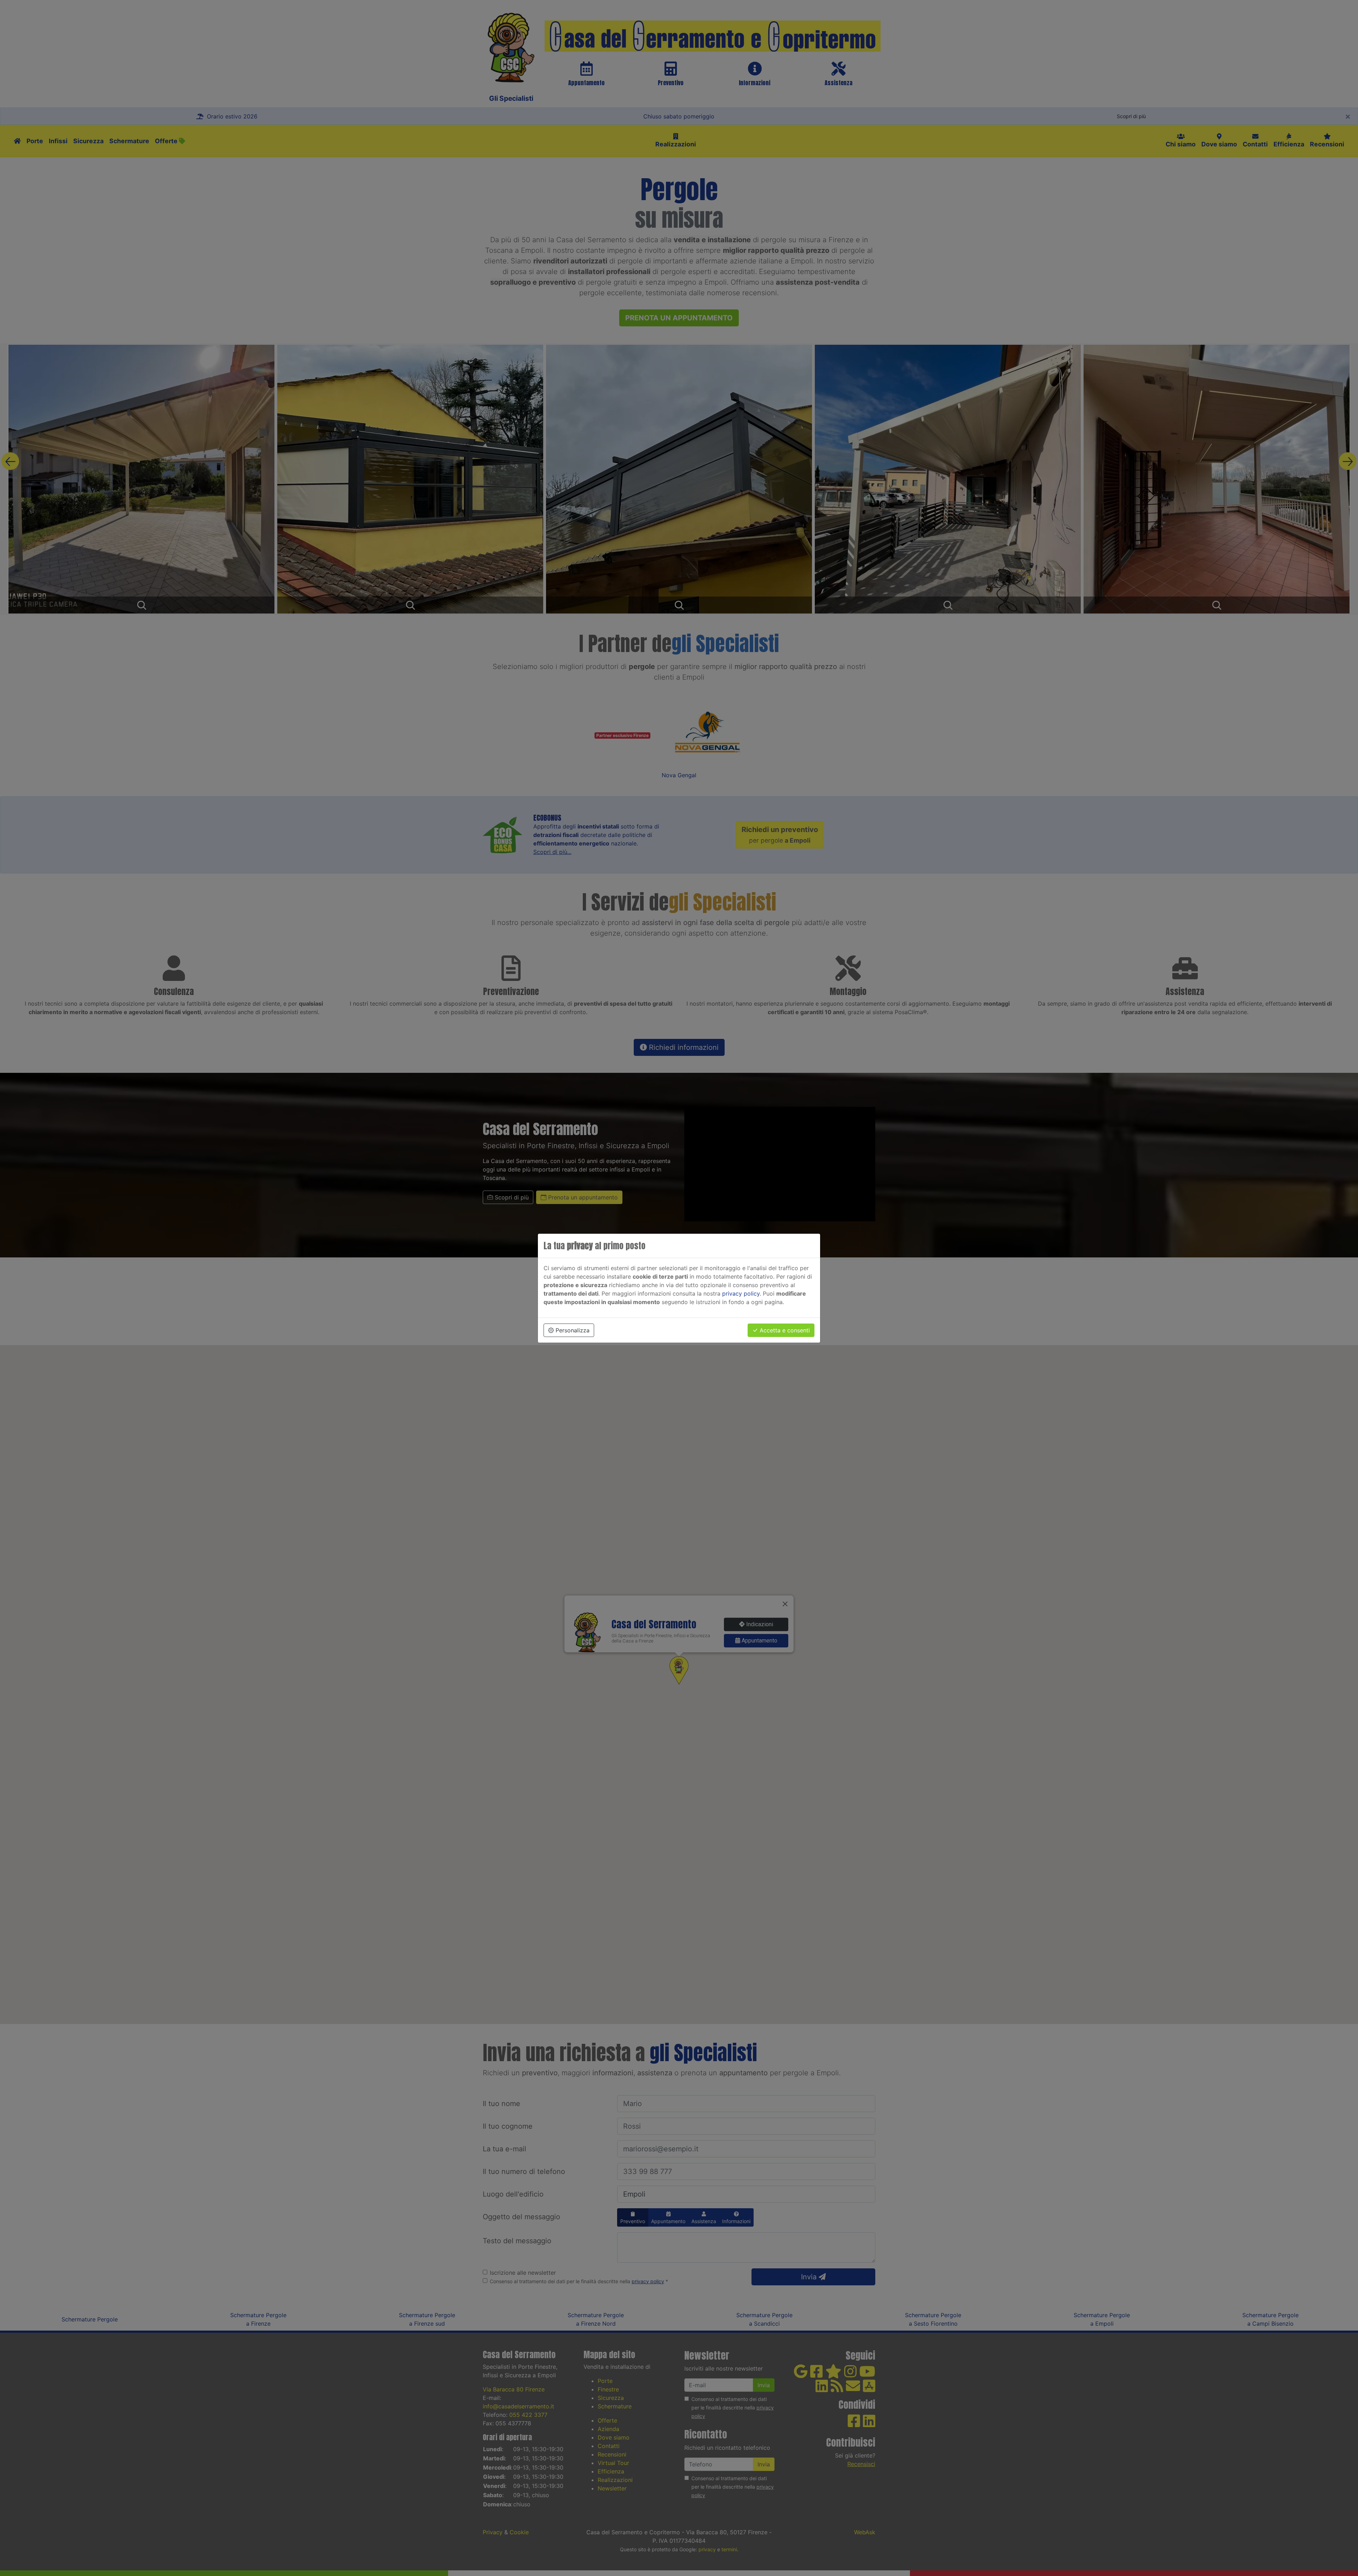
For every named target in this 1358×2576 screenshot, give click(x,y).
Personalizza (572, 1330)
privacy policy (741, 1293)
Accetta (784, 1330)
